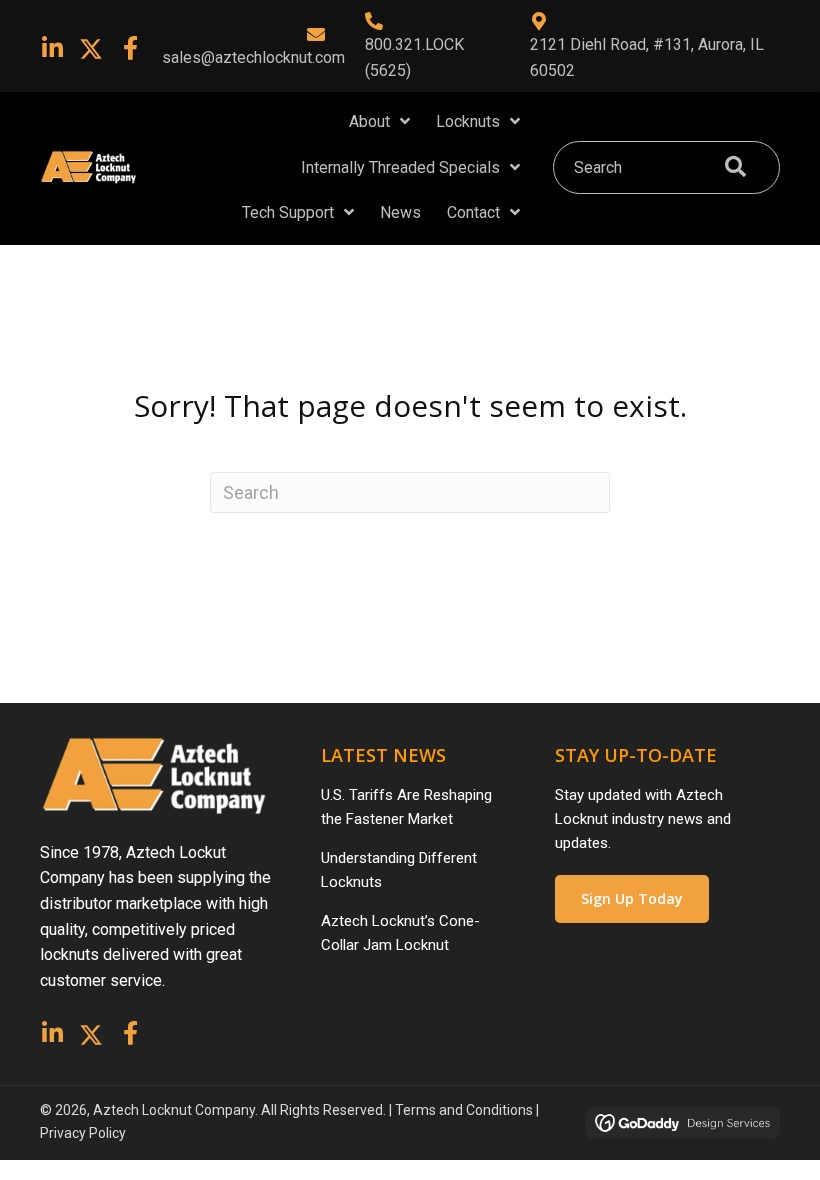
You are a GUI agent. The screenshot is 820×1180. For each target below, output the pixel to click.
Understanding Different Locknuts (399, 870)
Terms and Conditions (464, 1110)
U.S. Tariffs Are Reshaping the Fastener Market (406, 807)
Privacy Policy (83, 1133)
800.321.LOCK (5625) (414, 57)
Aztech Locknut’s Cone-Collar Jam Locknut (400, 933)
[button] (52, 48)
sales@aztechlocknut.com (253, 57)
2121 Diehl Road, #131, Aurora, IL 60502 (647, 57)
